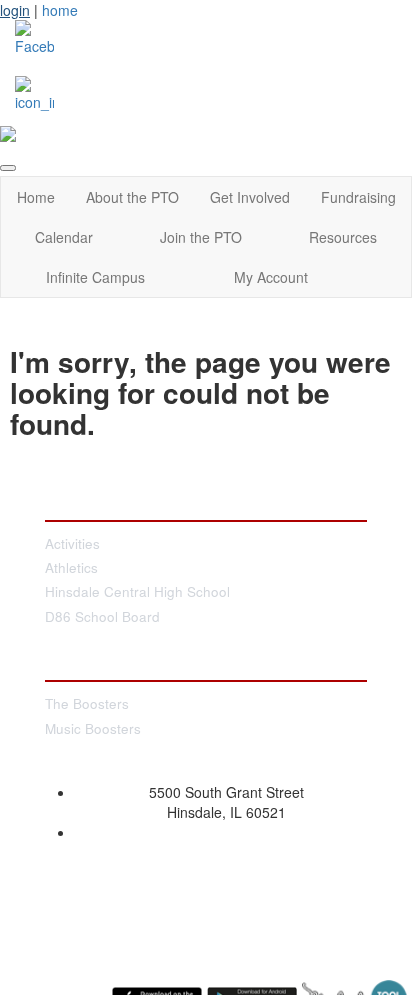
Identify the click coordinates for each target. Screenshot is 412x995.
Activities (72, 543)
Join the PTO (201, 237)
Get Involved (250, 197)
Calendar (64, 237)
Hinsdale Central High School (137, 591)
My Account (271, 277)
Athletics (71, 567)
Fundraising (358, 197)
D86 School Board (102, 616)
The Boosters (87, 703)
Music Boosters (93, 728)
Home (36, 197)
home (60, 10)
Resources (343, 237)
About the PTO (132, 197)
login (15, 10)
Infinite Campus (95, 277)
